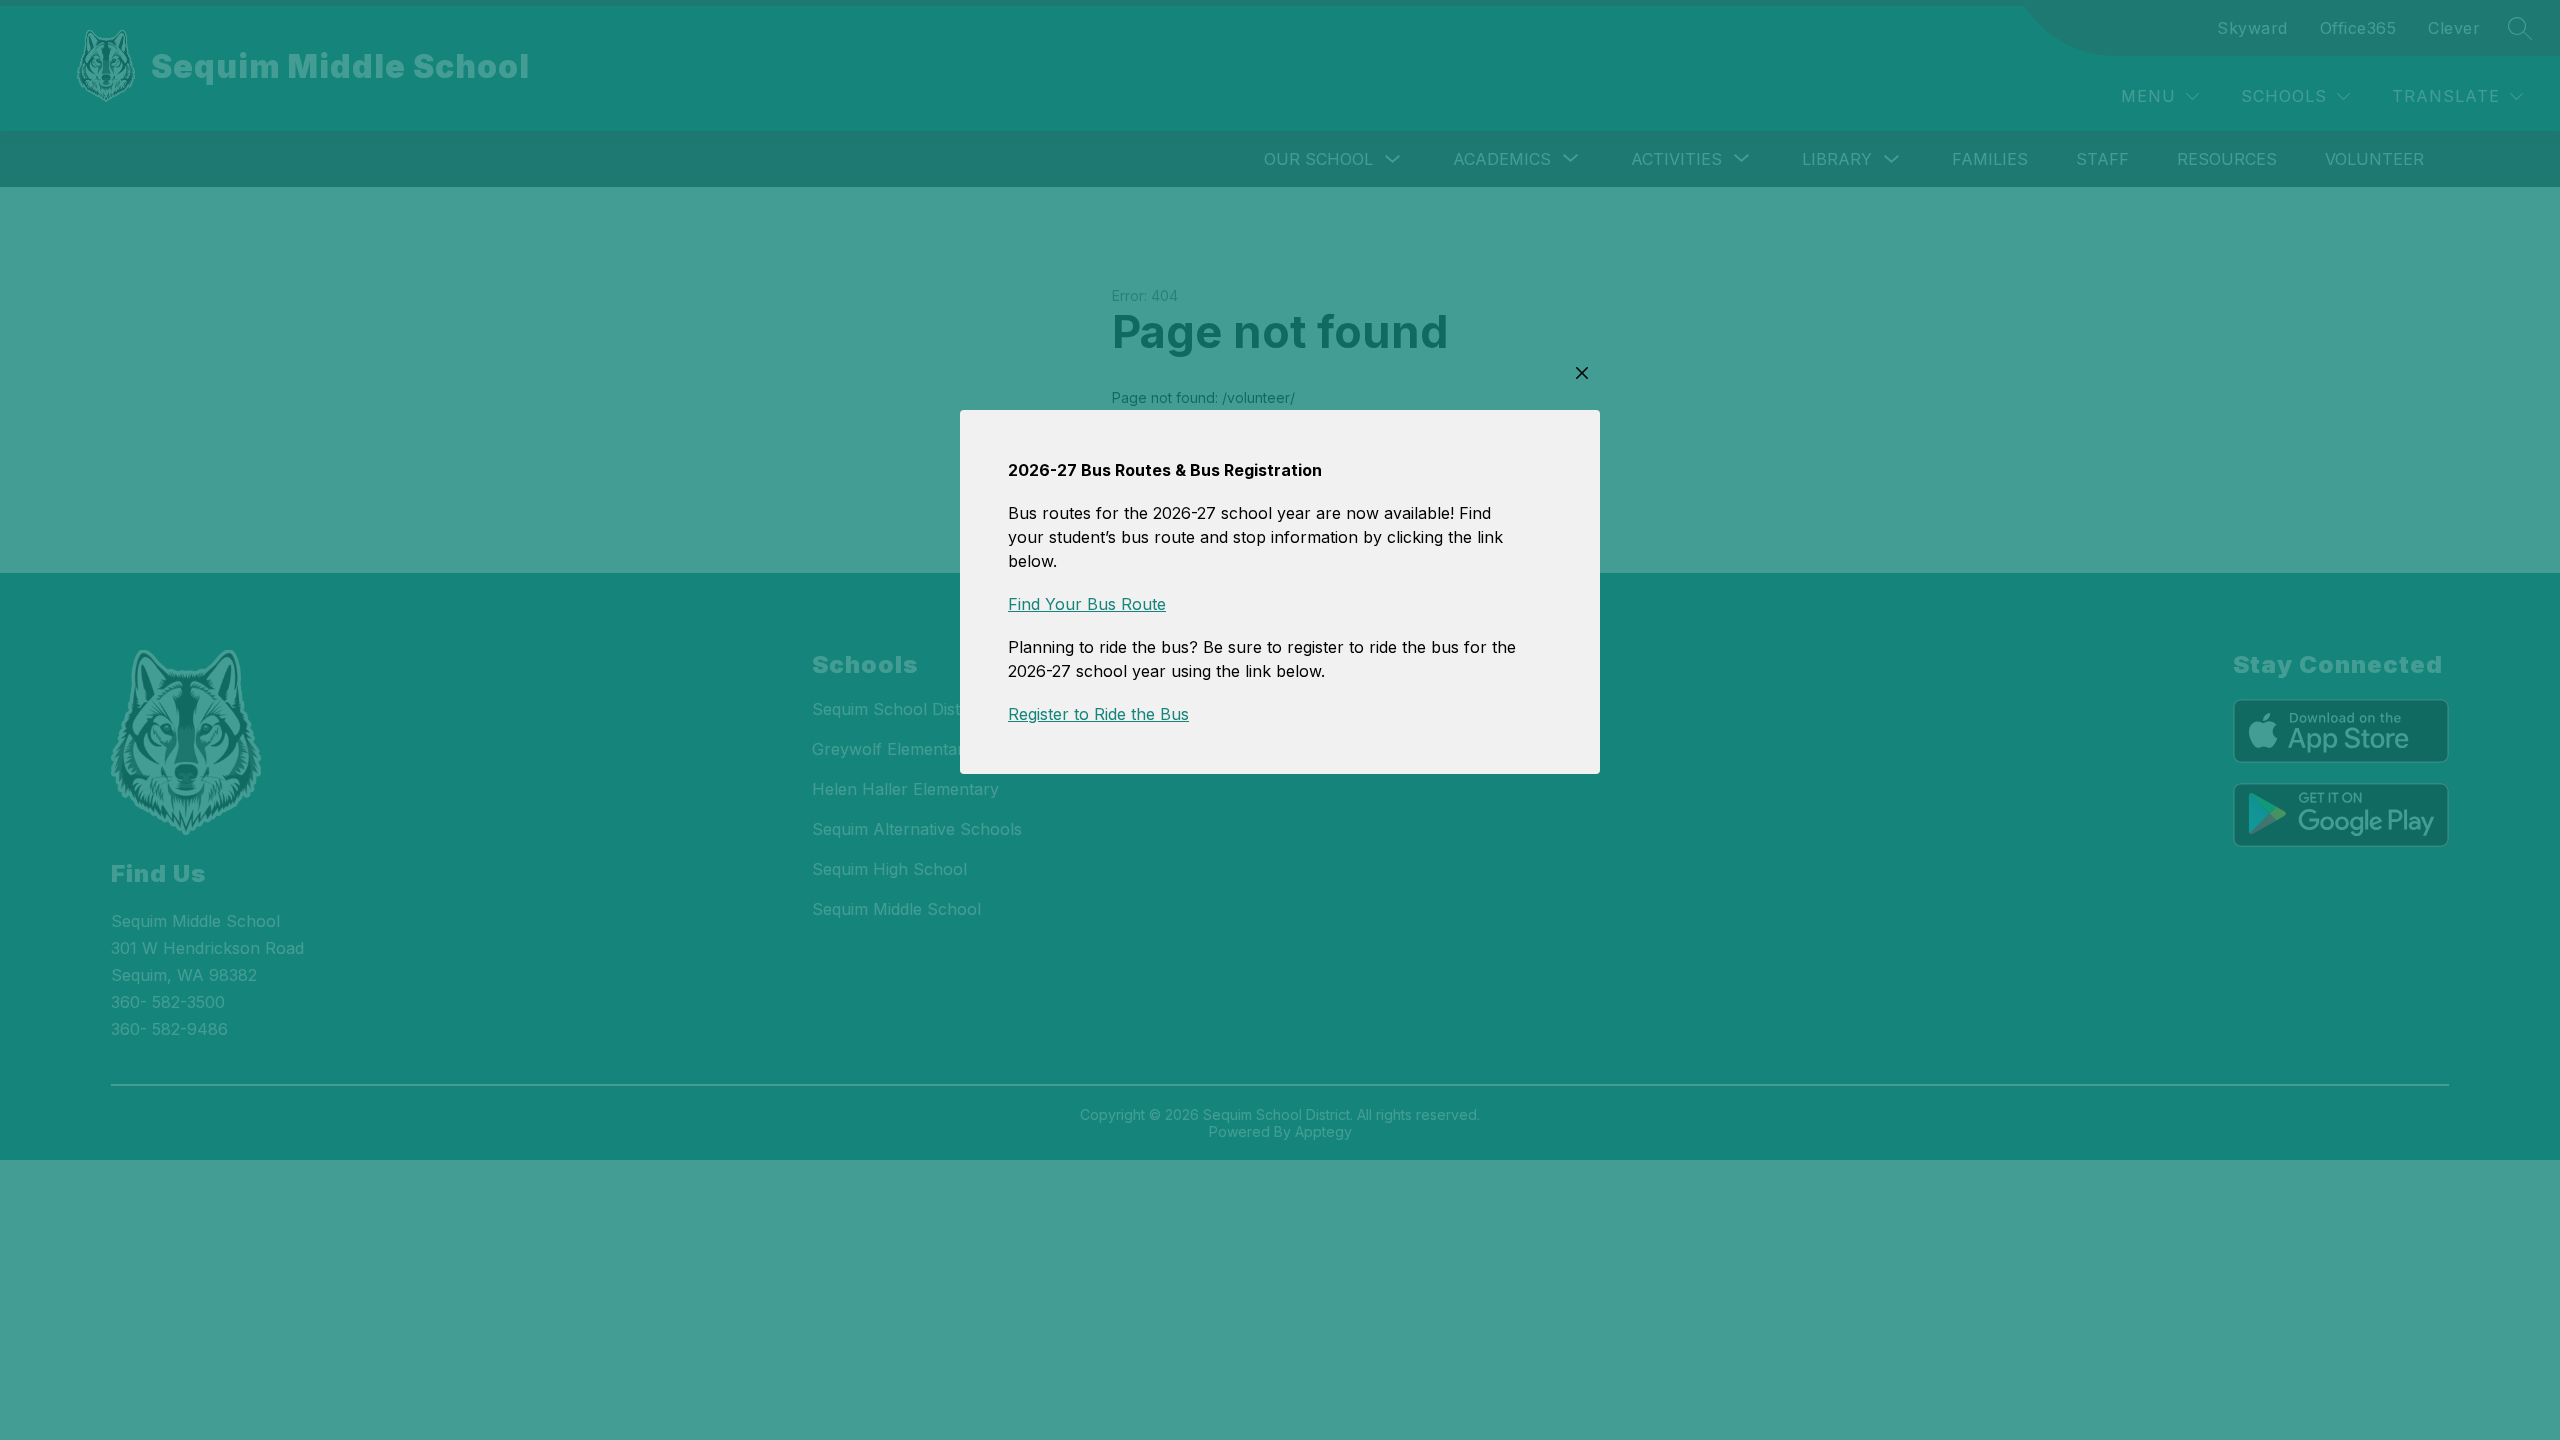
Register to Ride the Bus (1098, 714)
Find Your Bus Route (1087, 604)
